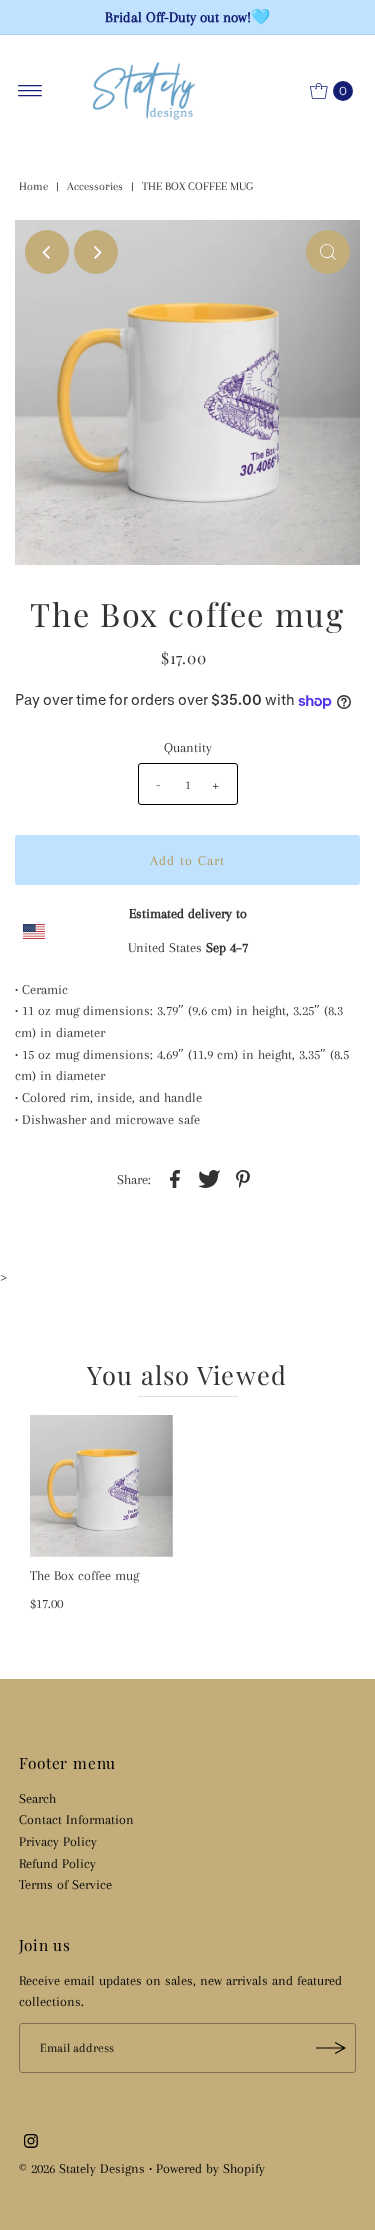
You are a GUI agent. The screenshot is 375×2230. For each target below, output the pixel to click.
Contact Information (76, 1819)
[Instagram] (31, 2143)
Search (37, 1798)
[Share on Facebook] (175, 1177)
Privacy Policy (58, 1841)
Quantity (188, 747)
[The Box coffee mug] (101, 1486)
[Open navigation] (30, 91)
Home (33, 186)
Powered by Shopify (210, 2168)
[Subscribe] (331, 2048)
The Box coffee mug (84, 1575)
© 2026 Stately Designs (84, 2168)
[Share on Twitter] (209, 1177)
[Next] (96, 252)
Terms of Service (65, 1884)
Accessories (95, 186)
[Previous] (47, 252)
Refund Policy (57, 1863)
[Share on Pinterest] (243, 1177)
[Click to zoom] (328, 252)
